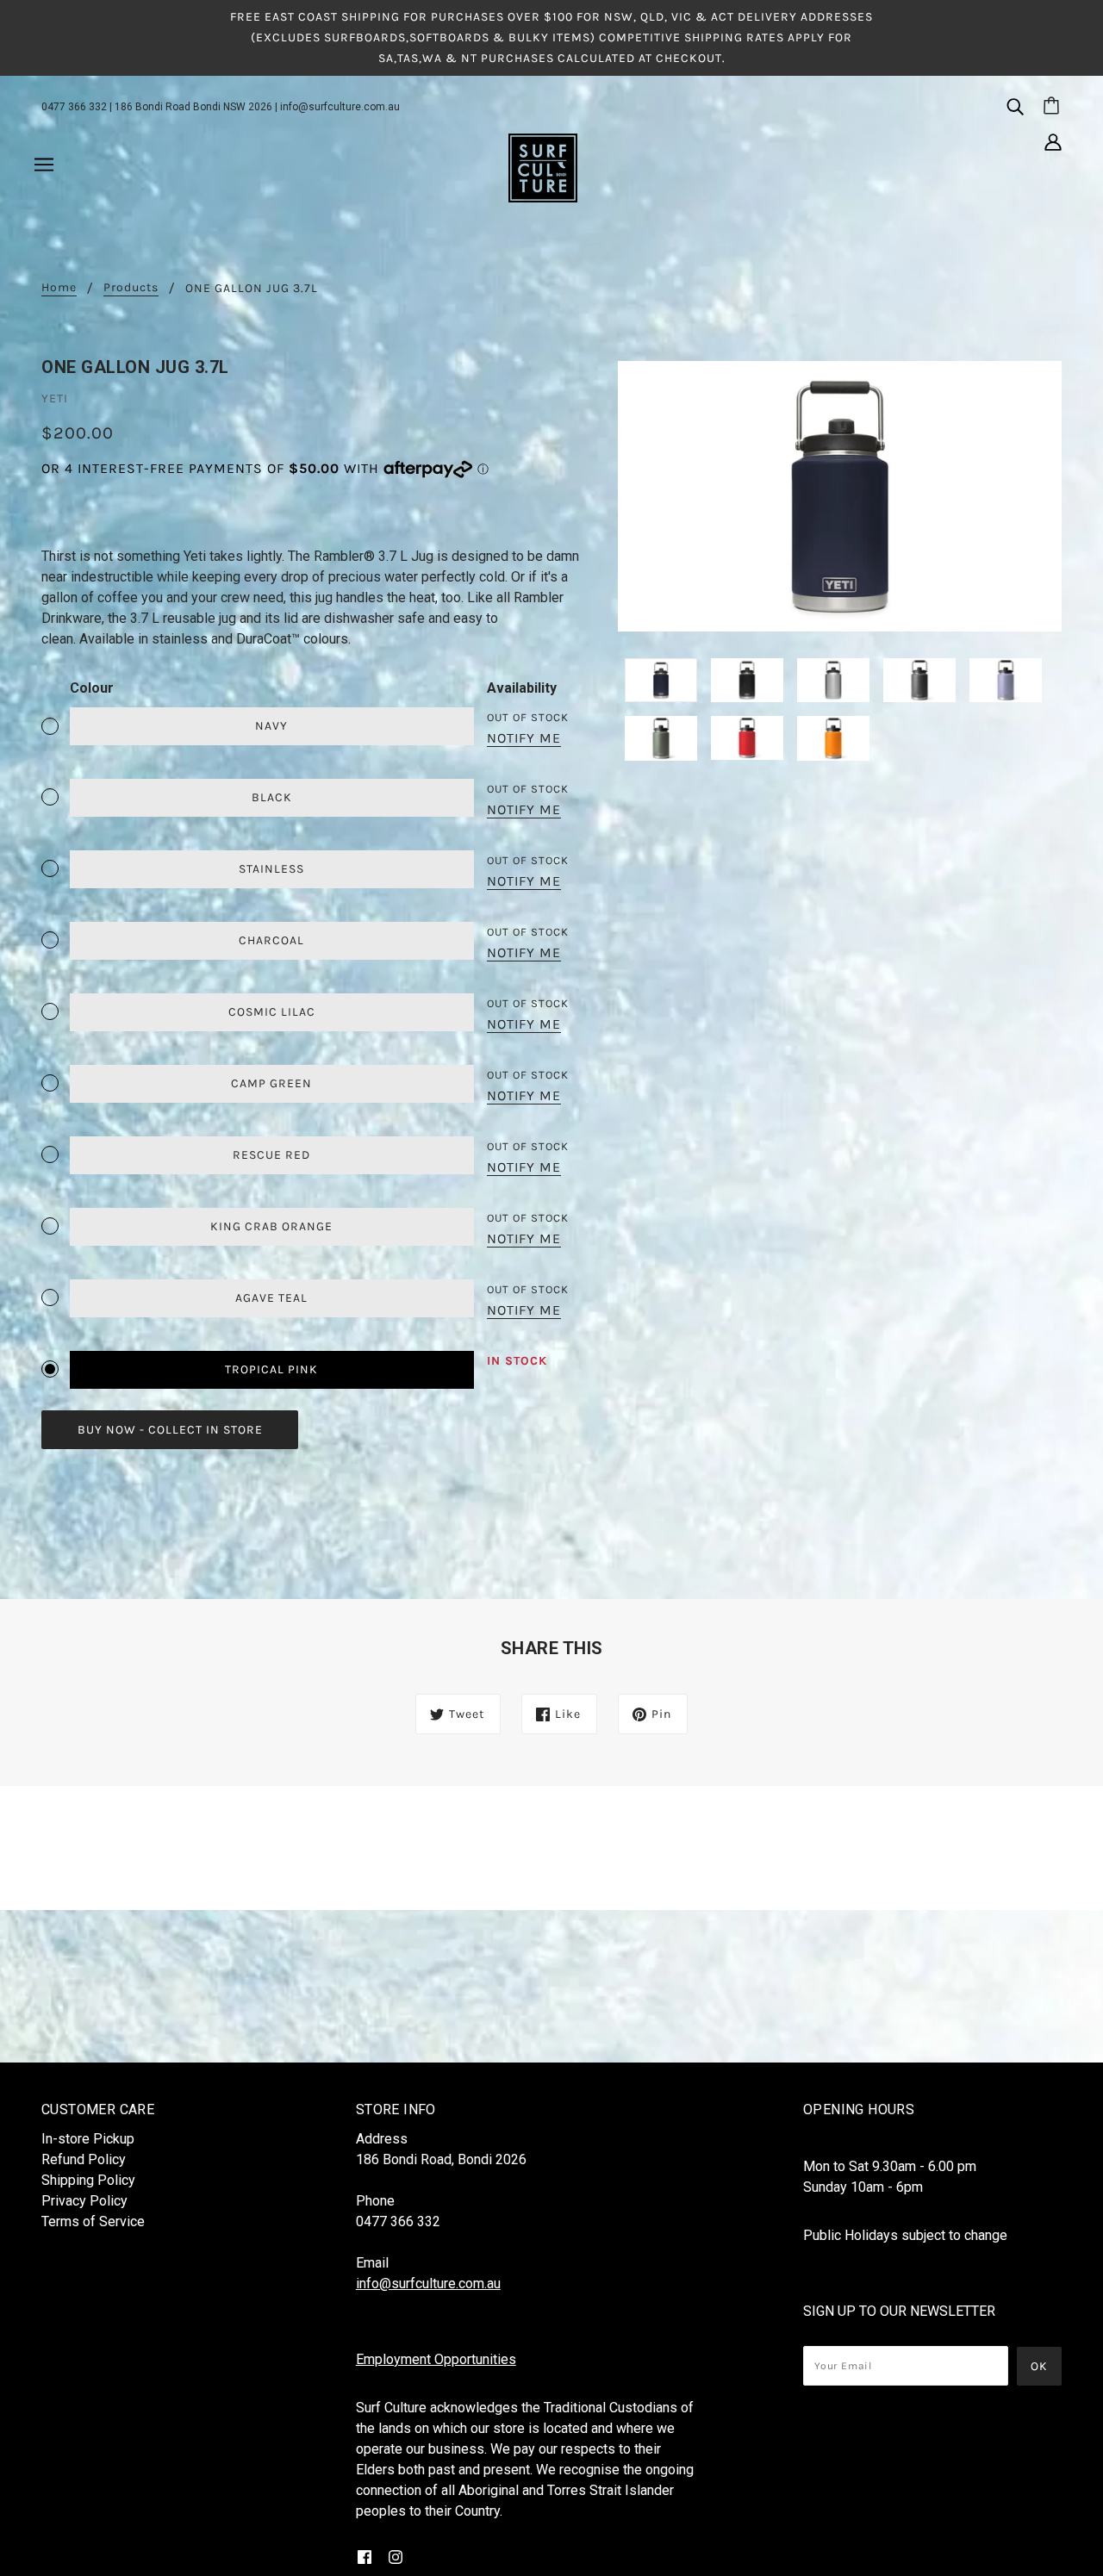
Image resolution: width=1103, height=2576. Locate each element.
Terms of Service (93, 2221)
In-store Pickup (88, 2139)
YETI (55, 398)
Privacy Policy (84, 2201)
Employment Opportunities (436, 2359)
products (131, 288)
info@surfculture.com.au (340, 107)
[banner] (543, 167)
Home (59, 288)
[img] (1015, 106)
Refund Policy (84, 2159)
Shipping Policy (88, 2180)
